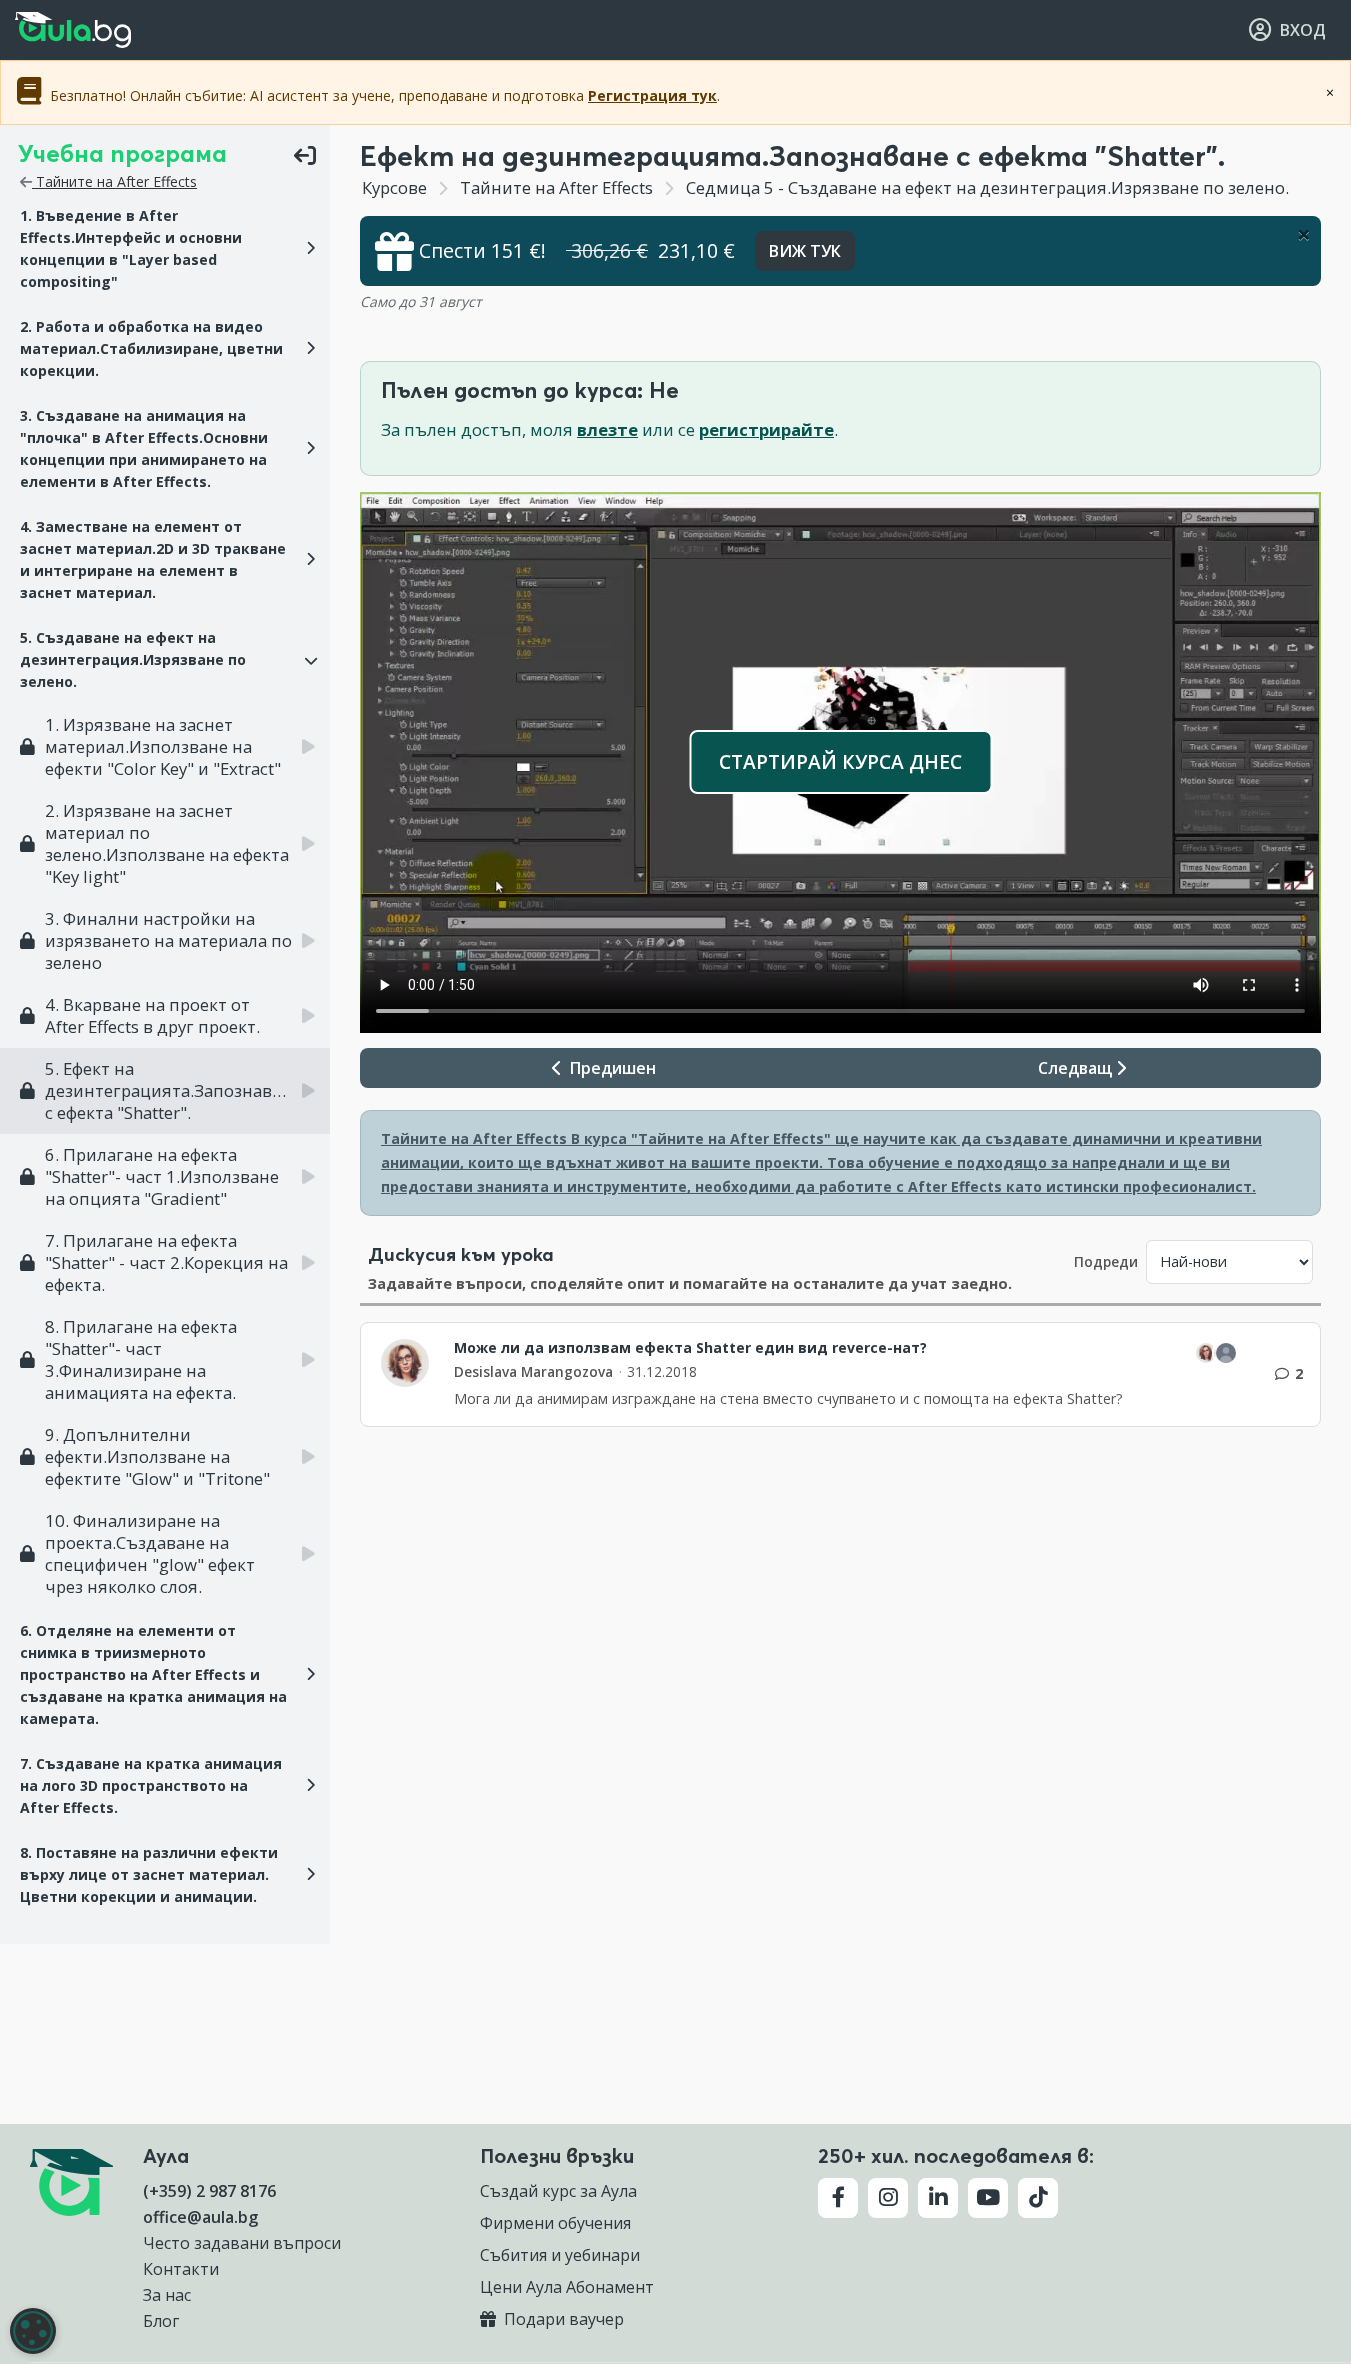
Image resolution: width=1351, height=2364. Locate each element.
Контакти (181, 2269)
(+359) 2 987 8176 (209, 2191)
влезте (607, 429)
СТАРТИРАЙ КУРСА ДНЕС (840, 761)
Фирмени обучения (555, 2223)
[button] (165, 249)
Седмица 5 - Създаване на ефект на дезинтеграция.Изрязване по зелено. (985, 187)
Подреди (1106, 1261)
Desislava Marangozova (533, 1371)
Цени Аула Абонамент (567, 2287)
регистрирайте (766, 429)
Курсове (394, 187)
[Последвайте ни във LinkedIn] (938, 2198)
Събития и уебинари (560, 2255)
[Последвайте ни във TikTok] (1038, 2198)
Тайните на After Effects (114, 181)
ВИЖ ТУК (805, 251)
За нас (167, 2295)
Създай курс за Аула (558, 2191)
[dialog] (33, 2331)
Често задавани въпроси (242, 2243)
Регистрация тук (652, 95)
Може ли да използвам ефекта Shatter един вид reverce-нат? (690, 1348)
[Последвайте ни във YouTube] (988, 2198)
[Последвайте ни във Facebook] (838, 2198)
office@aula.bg (200, 2217)
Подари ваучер (562, 2319)
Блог (161, 2321)
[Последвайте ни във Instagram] (888, 2198)
